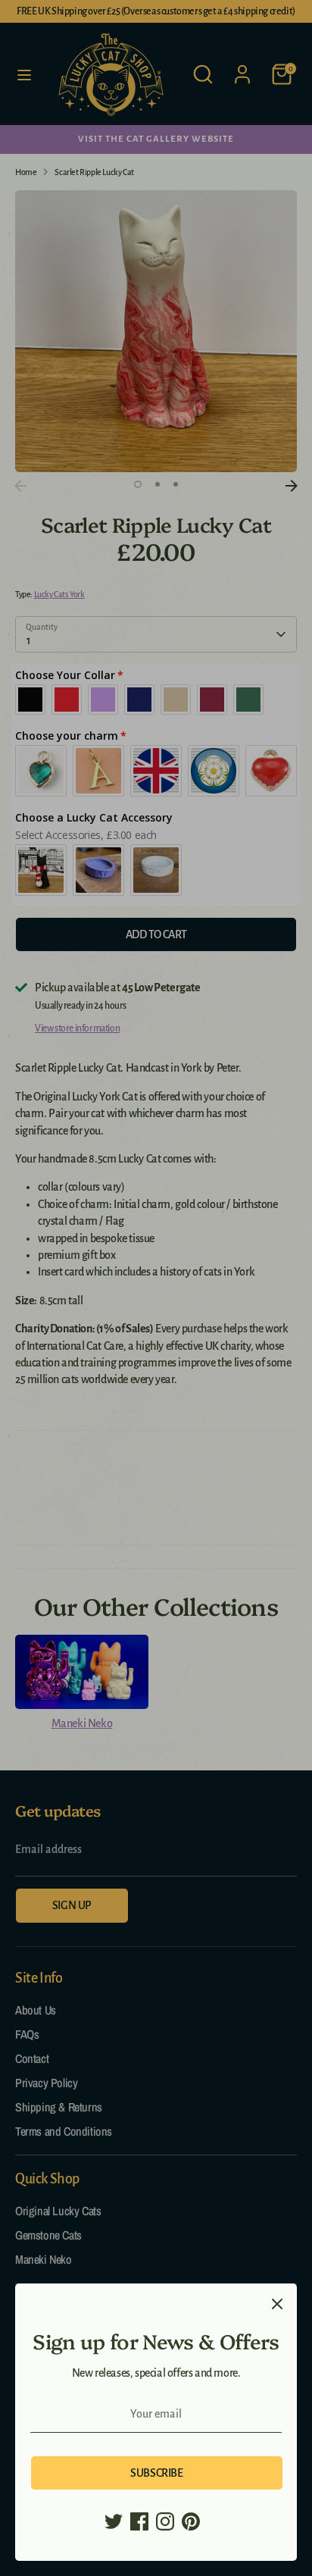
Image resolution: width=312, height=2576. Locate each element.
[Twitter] (114, 2521)
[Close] (277, 2303)
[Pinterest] (191, 2521)
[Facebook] (139, 2521)
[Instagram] (165, 2521)
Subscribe (156, 2473)
